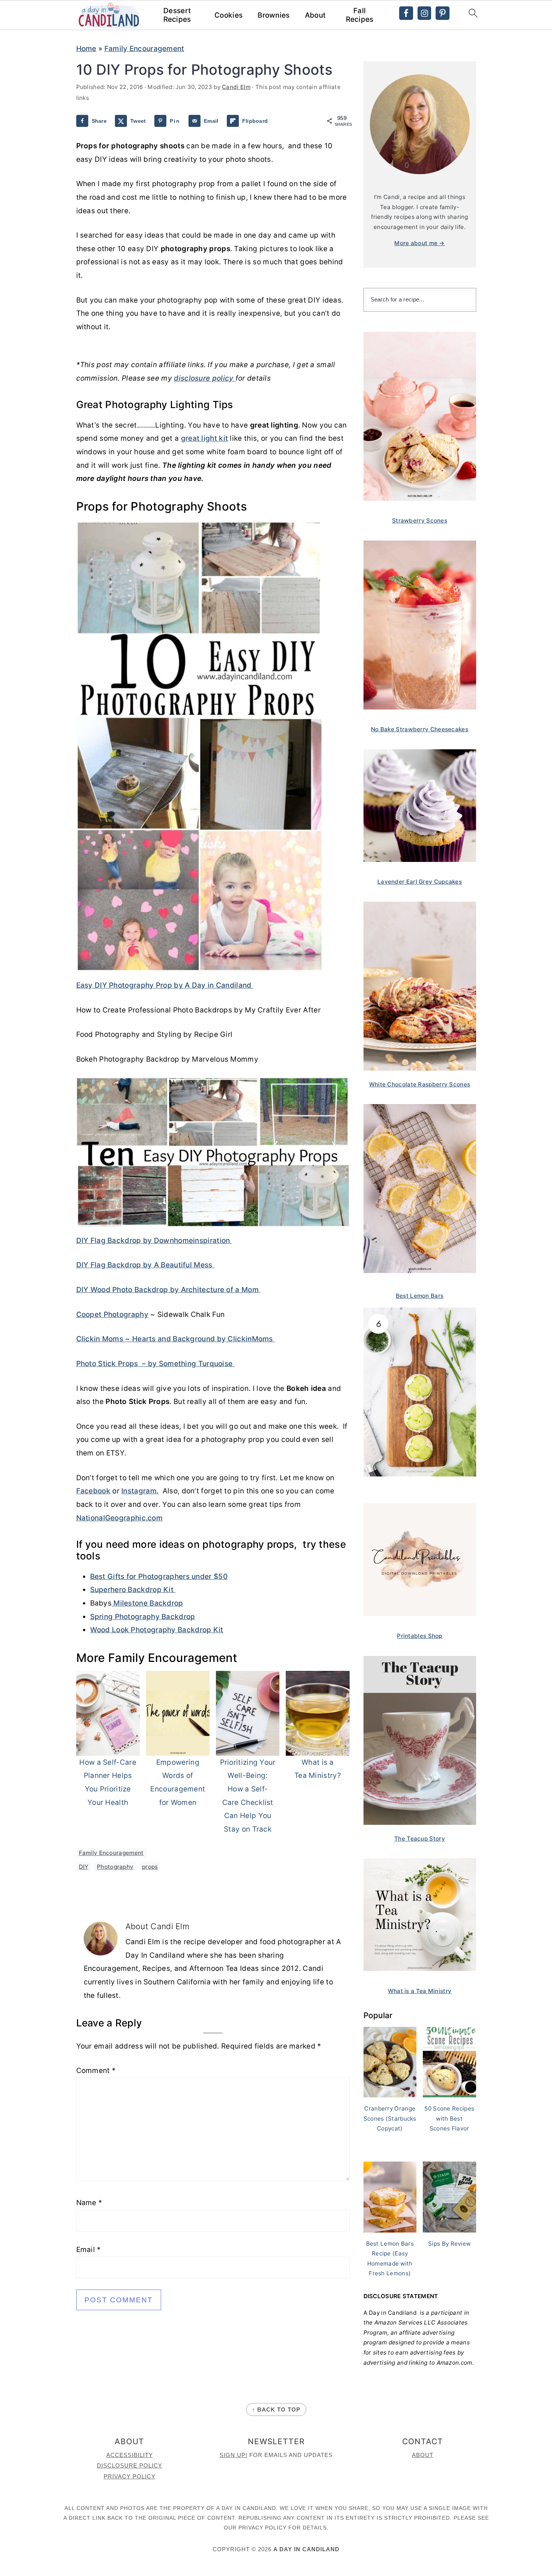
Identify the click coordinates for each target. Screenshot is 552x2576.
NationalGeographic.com (120, 1518)
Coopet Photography (112, 1314)
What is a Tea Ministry (420, 1991)
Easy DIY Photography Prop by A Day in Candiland (165, 985)
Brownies (274, 15)
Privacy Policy (130, 2476)
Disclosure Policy (130, 2465)
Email (89, 2250)
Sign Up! (234, 2455)
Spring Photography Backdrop (143, 1617)
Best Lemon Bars (420, 1296)
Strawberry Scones (420, 520)
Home (86, 49)
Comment (96, 2071)
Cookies (228, 15)
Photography (115, 1867)
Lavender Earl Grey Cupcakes (420, 882)
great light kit (205, 438)
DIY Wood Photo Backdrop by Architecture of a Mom (169, 1290)
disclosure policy (204, 378)
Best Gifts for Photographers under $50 (159, 1576)
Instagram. (140, 1491)
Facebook (93, 1491)
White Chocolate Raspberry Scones (420, 1084)
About (315, 15)
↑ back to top (276, 2410)
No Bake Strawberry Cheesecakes (420, 729)
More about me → (420, 243)
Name (89, 2203)
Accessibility (130, 2455)
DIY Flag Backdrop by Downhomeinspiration (154, 1241)
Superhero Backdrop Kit (133, 1590)
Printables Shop (420, 1636)
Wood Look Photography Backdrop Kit (157, 1630)
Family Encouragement (144, 49)
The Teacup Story (420, 1839)
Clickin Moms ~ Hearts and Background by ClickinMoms (176, 1339)
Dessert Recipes (177, 15)
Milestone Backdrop (147, 1603)
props (150, 1867)
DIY (84, 1867)
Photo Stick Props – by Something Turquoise (155, 1364)
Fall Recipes (360, 15)
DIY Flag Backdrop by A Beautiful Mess (145, 1265)
